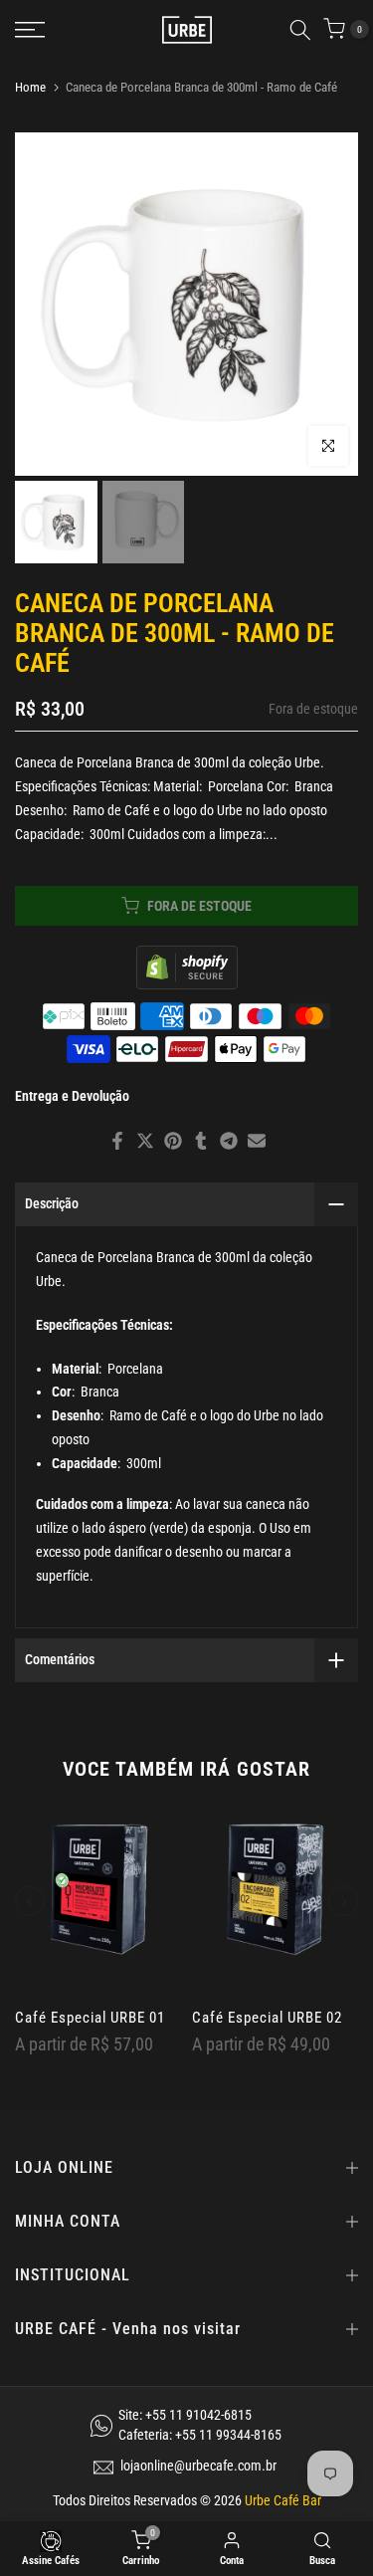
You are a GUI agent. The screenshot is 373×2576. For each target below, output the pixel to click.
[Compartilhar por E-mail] (257, 1141)
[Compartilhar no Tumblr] (201, 1141)
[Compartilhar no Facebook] (117, 1141)
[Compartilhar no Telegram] (229, 1141)
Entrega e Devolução (72, 1096)
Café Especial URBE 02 (267, 2019)
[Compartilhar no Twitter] (145, 1141)
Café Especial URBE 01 (90, 2019)
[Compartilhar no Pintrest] (173, 1141)
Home (30, 87)
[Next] (343, 1901)
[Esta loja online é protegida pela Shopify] (187, 966)
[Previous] (30, 1901)
